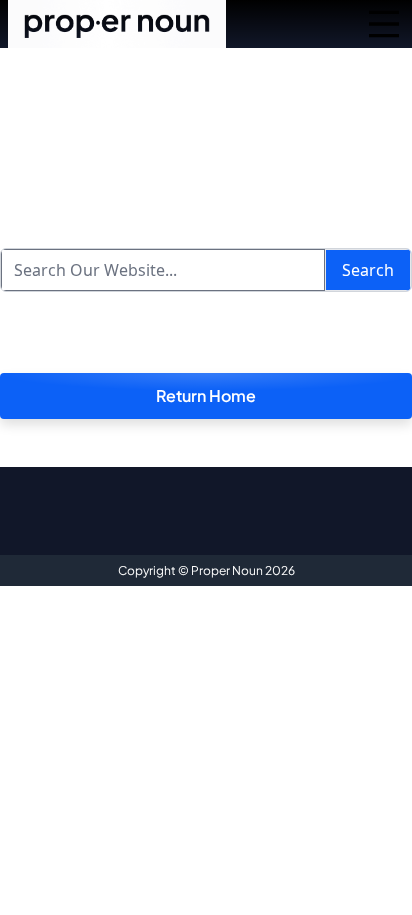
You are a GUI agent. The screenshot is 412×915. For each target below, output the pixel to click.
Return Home (206, 395)
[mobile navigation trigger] (384, 24)
